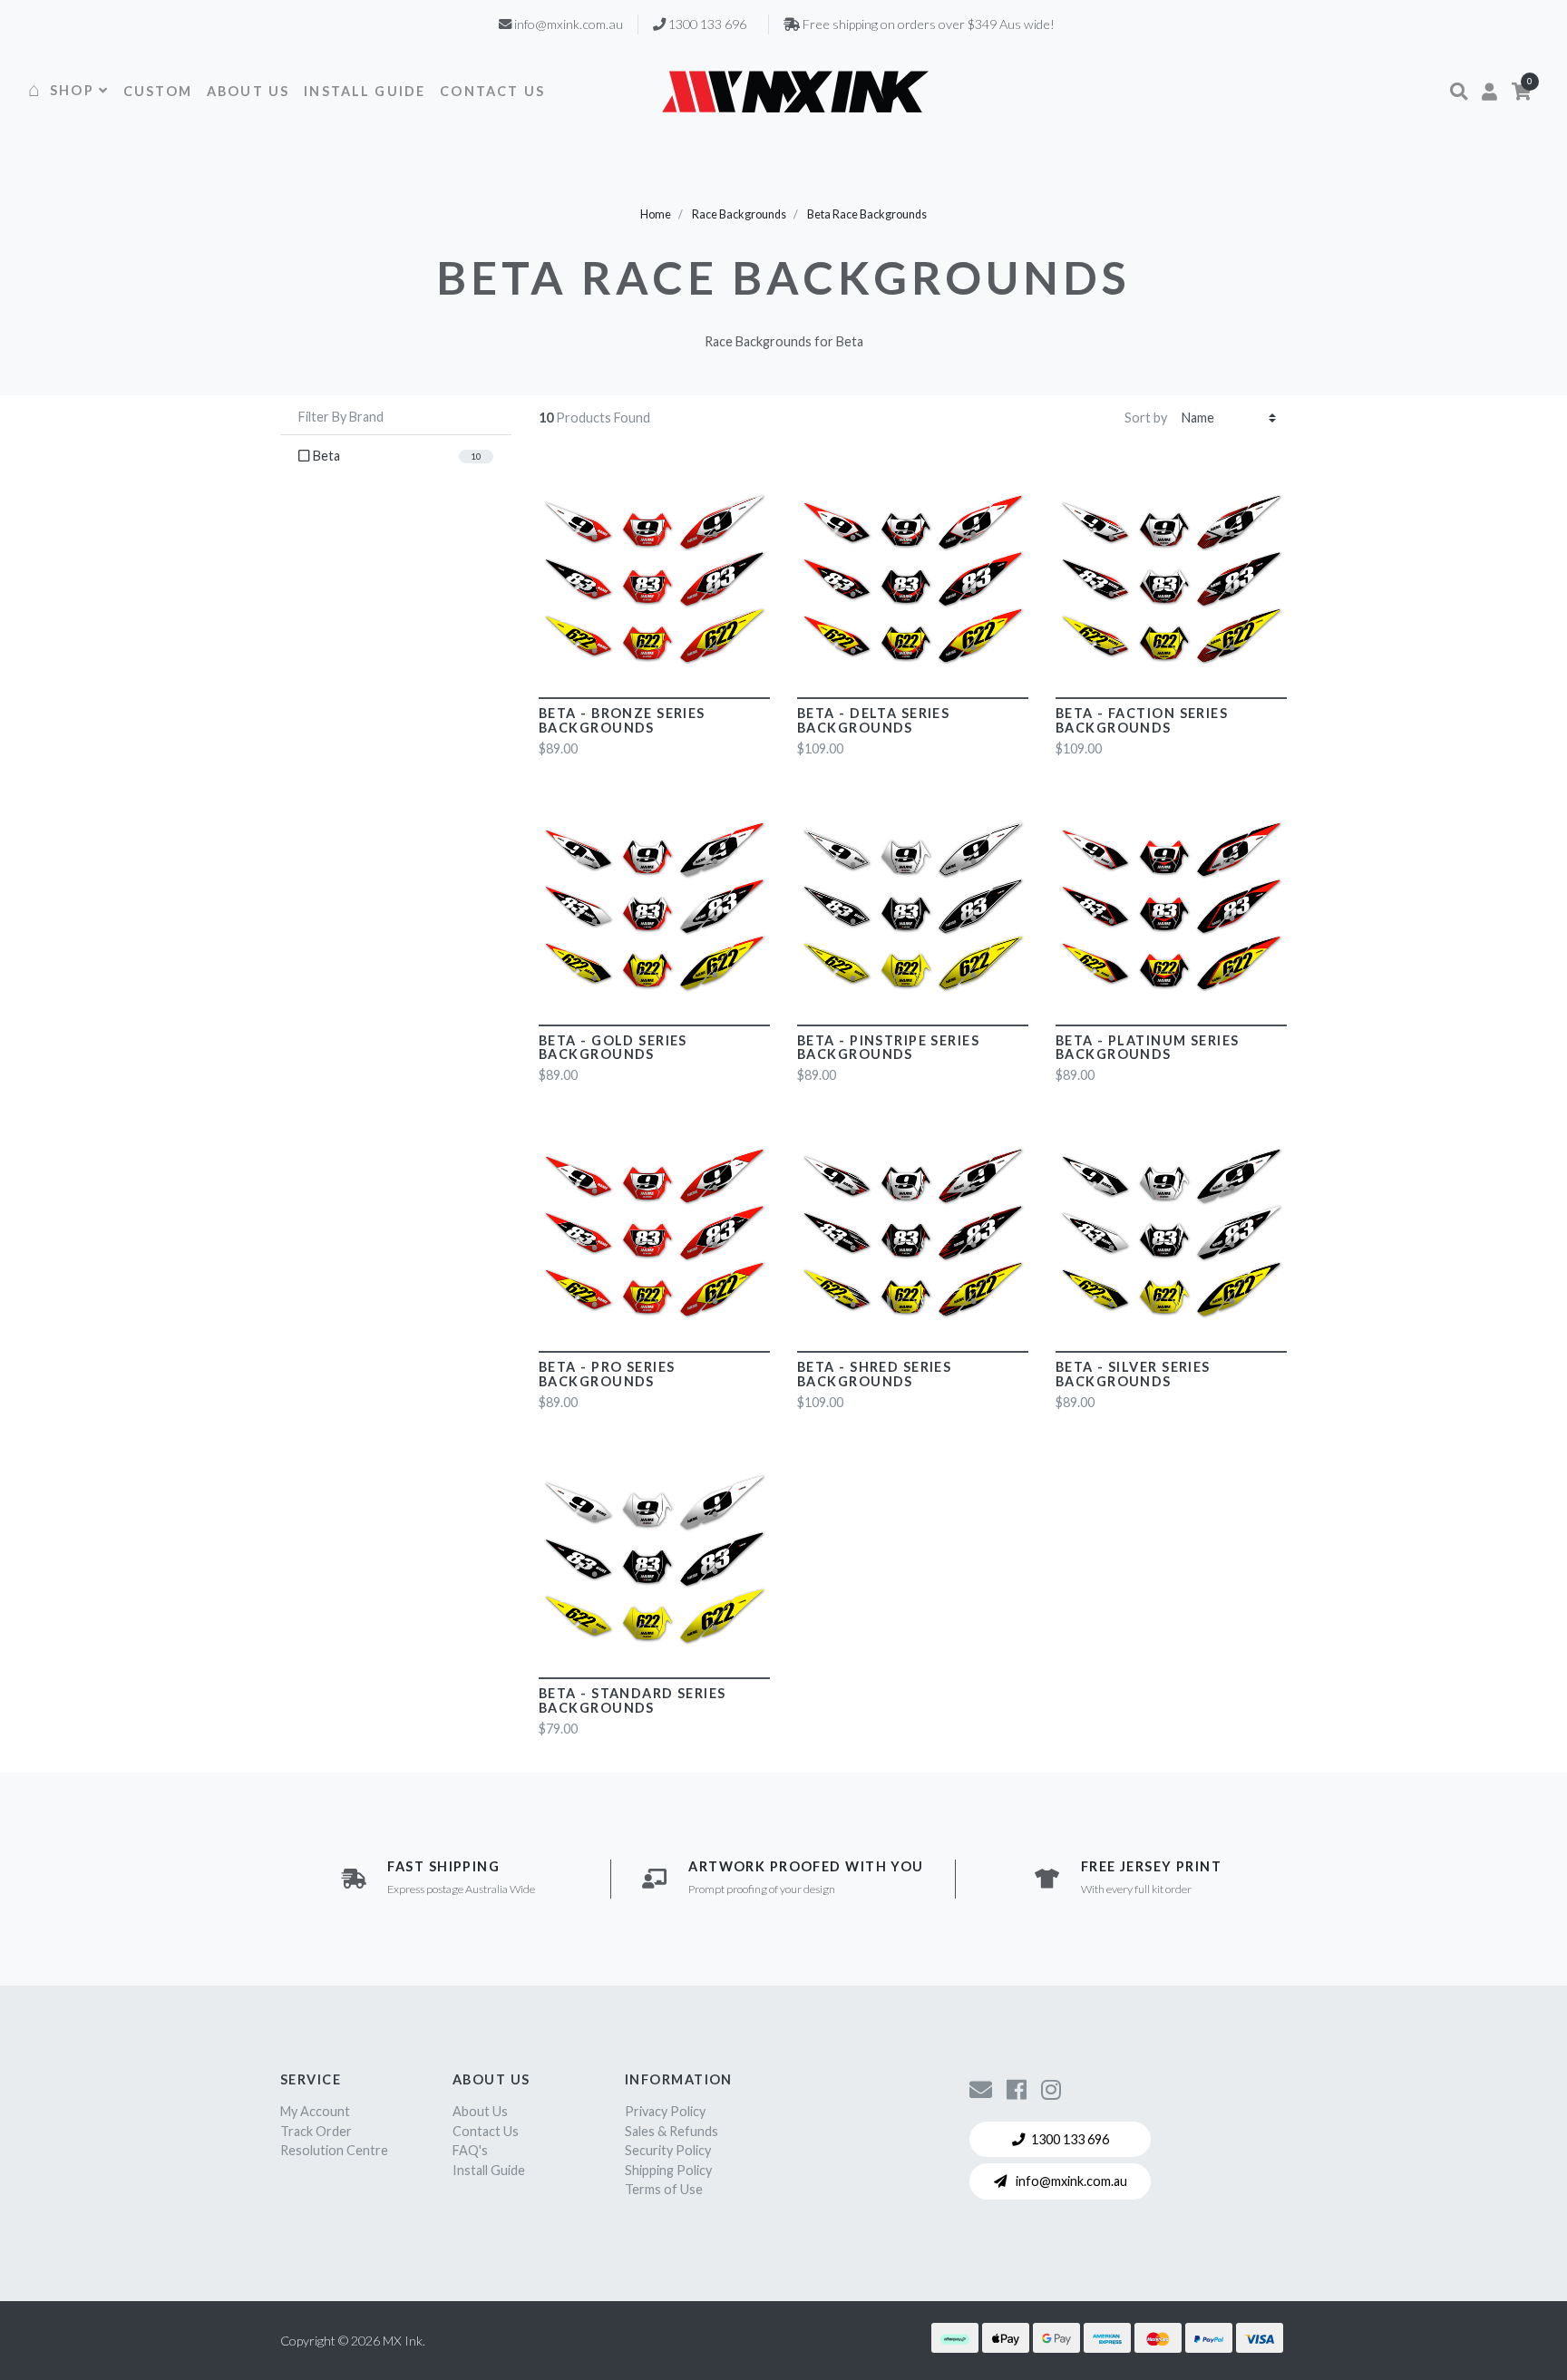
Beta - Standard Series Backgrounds (633, 1700)
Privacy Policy (665, 2111)
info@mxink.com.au (1070, 2181)
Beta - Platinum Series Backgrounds (1148, 1048)
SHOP (72, 90)
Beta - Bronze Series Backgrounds (622, 720)
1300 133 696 (1070, 2139)
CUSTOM (158, 91)
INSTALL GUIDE (365, 91)
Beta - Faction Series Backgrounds (1142, 720)
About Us (480, 2111)
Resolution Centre (334, 2150)
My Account (315, 2111)
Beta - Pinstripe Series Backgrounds (888, 1048)
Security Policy (668, 2150)
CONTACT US (492, 91)
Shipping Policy (668, 2170)
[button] (1459, 92)
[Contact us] (981, 2089)
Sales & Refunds (672, 2131)
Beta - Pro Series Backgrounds (607, 1374)
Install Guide (489, 2170)
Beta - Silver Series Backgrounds (1133, 1374)
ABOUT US (248, 91)
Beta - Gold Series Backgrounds (613, 1048)
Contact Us (486, 2131)
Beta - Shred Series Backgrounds (874, 1374)
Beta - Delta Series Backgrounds (873, 720)
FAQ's (470, 2150)
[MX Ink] (795, 91)
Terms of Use (664, 2189)
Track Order (316, 2131)
